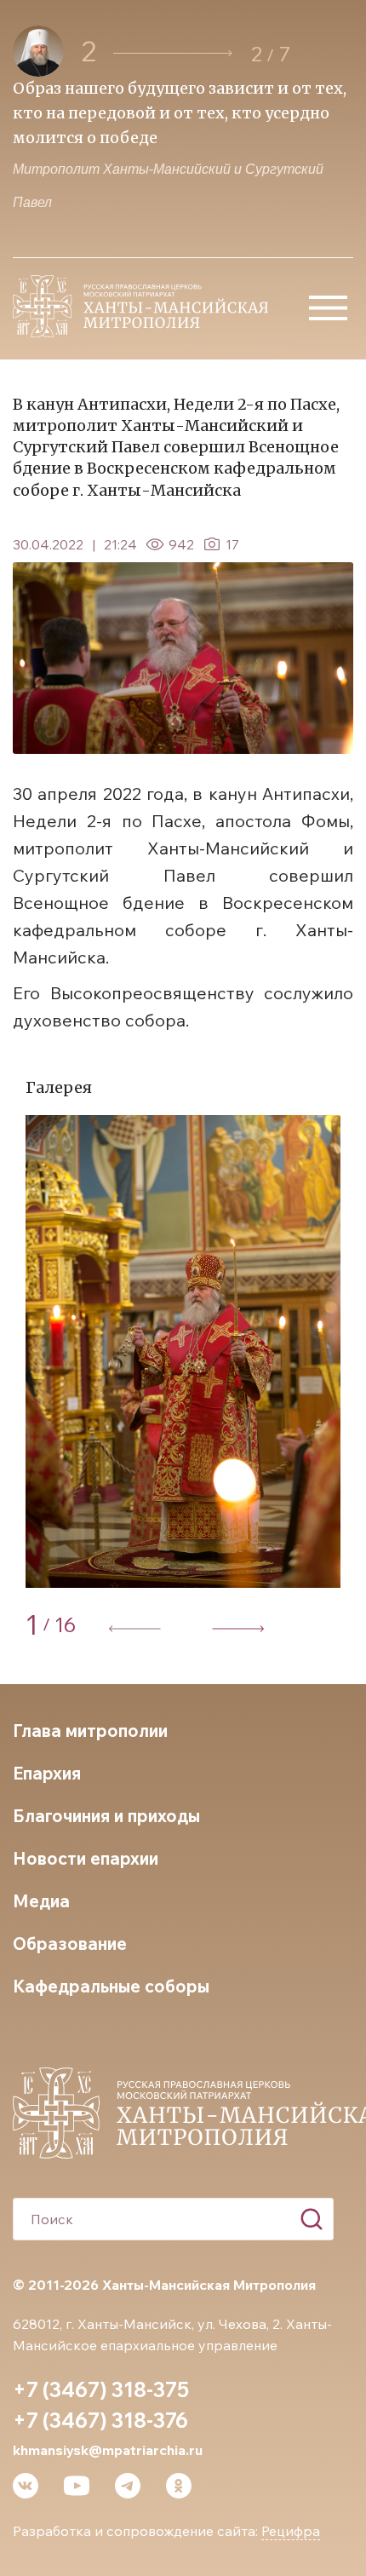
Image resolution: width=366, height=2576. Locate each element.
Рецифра (291, 2531)
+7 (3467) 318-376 (100, 2420)
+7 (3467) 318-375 (101, 2389)
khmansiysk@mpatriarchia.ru (108, 2450)
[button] (173, 53)
